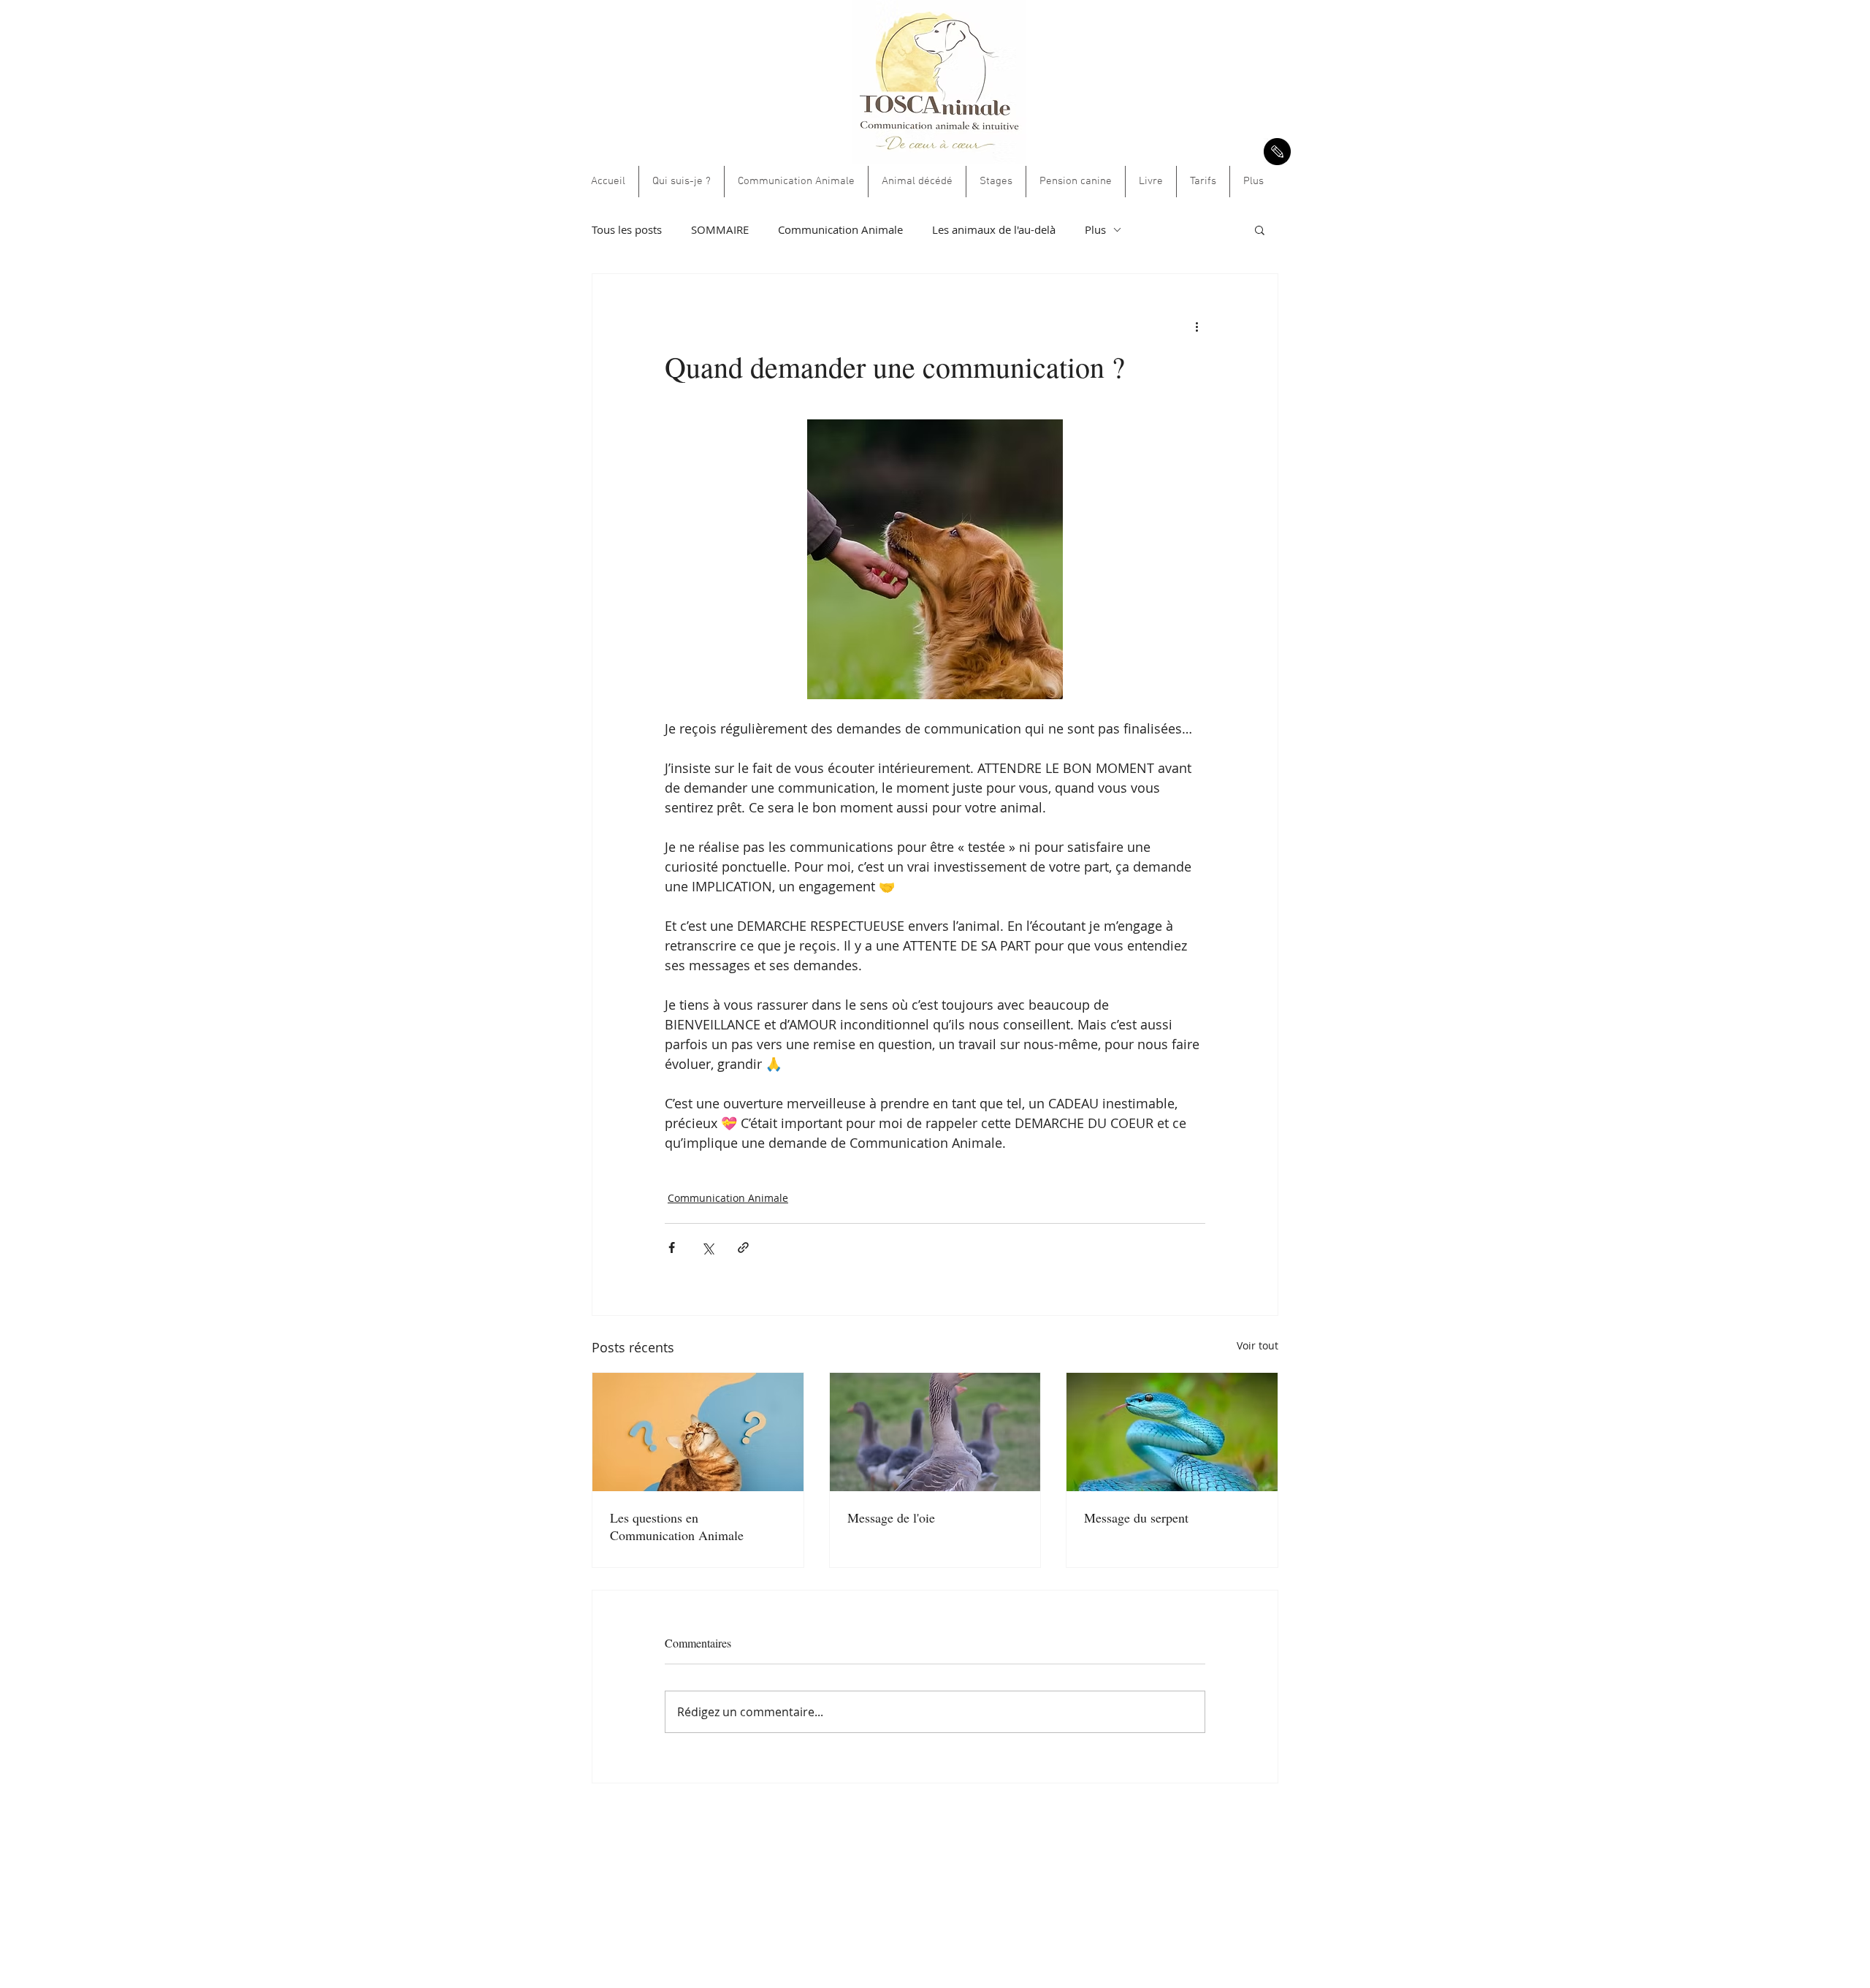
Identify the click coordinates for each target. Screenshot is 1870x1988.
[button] (1260, 229)
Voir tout (1258, 1345)
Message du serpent (1136, 1517)
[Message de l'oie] (935, 1432)
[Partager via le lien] (743, 1248)
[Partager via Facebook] (672, 1248)
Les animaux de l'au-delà (994, 229)
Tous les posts (627, 229)
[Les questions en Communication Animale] (698, 1432)
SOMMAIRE (720, 229)
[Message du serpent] (1172, 1432)
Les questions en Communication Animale (677, 1526)
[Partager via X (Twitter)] (707, 1248)
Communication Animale (840, 229)
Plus (1095, 229)
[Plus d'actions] (1197, 327)
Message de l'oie (891, 1517)
